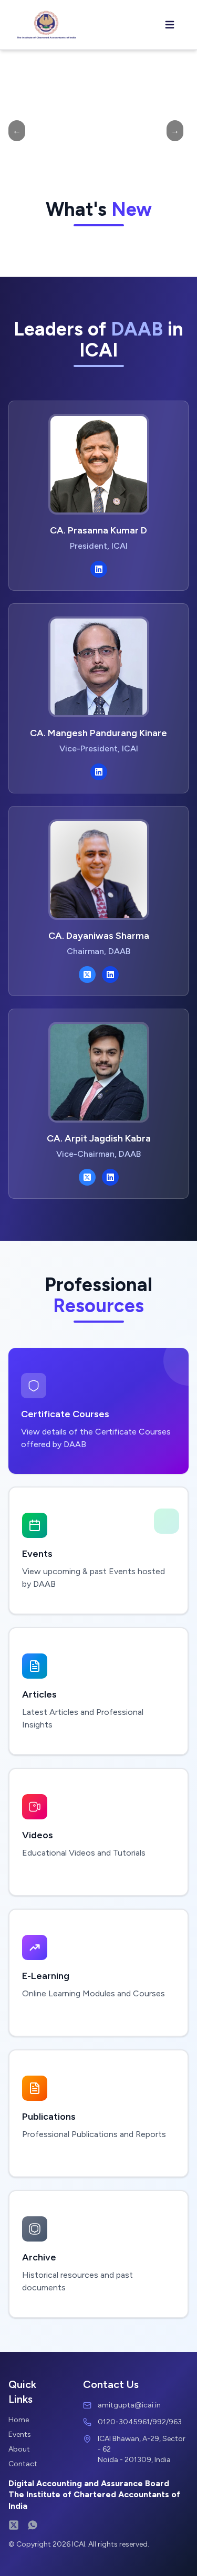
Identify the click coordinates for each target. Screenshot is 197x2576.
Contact (23, 2464)
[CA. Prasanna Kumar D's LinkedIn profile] (99, 569)
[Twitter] (14, 2525)
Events (20, 2434)
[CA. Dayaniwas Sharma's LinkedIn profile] (110, 975)
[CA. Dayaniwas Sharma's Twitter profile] (87, 975)
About (19, 2449)
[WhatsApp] (33, 2525)
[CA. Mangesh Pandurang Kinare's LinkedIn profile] (99, 772)
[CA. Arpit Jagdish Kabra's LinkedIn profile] (110, 1177)
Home (19, 2420)
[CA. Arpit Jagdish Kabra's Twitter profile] (87, 1177)
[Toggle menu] (170, 25)
